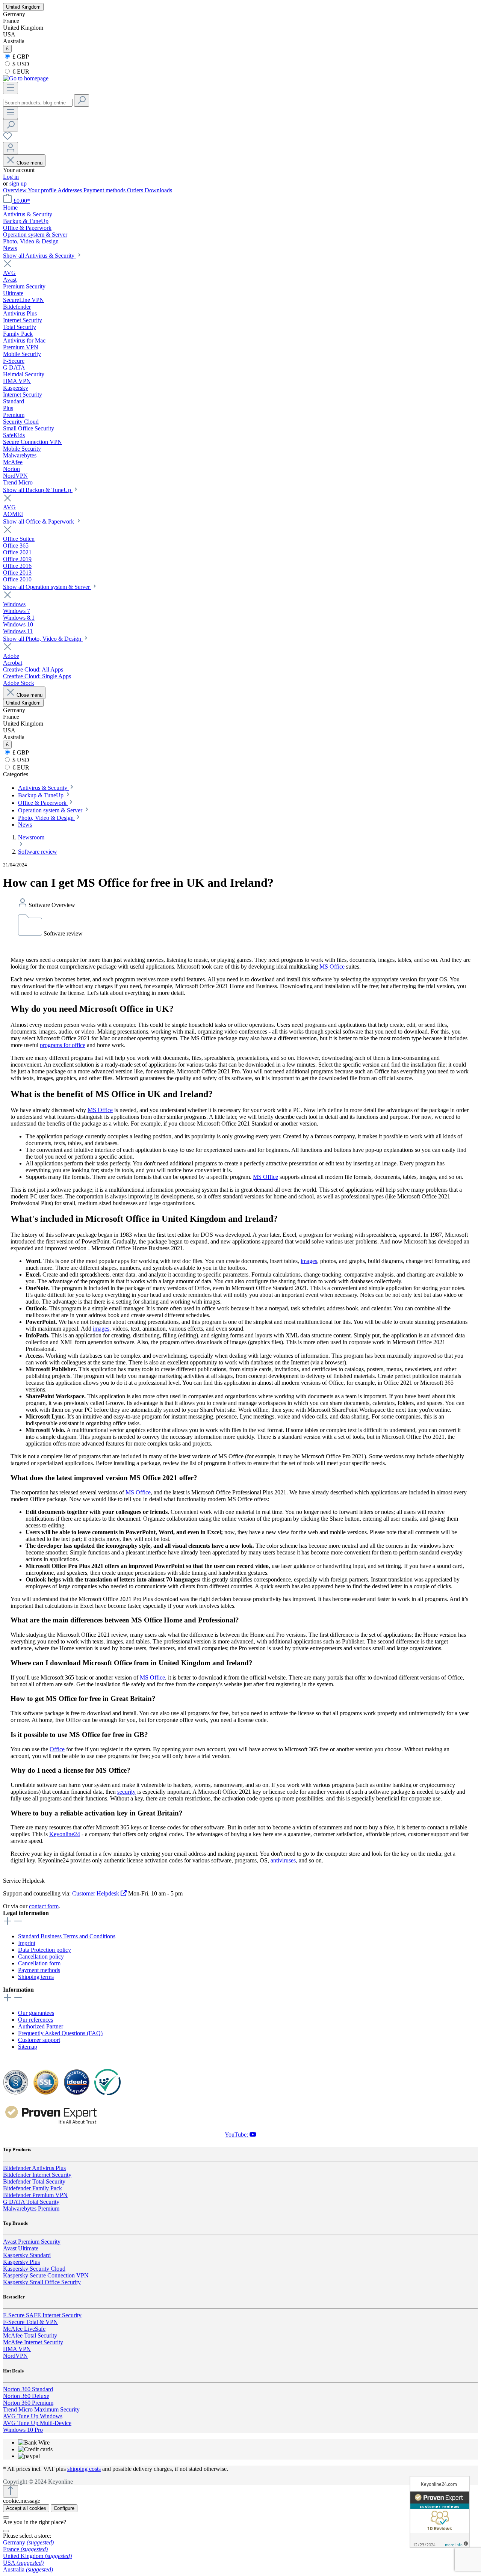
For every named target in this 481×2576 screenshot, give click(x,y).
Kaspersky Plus (21, 2262)
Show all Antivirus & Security (39, 256)
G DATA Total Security (31, 2202)
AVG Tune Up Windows (33, 2416)
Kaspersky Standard (27, 2255)
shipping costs (84, 2469)
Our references (36, 2020)
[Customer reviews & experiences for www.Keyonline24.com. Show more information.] (440, 2512)
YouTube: (237, 2135)
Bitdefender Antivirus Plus (34, 2168)
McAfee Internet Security (33, 2342)
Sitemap (28, 2047)
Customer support (39, 2040)
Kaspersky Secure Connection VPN (46, 2275)
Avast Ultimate (21, 2248)
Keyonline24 (65, 1834)
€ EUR (20, 72)
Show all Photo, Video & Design (43, 639)
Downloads (158, 190)
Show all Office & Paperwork (39, 521)
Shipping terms (36, 1977)
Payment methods (105, 190)
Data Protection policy (45, 1950)
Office (57, 1749)
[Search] (82, 100)
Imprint (27, 1943)
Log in (11, 177)
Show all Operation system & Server (47, 587)
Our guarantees (36, 2013)
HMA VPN (17, 2349)
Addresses (70, 190)
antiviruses (283, 1860)
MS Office (332, 967)
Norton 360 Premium (28, 2403)
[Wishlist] (8, 138)
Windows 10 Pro (23, 2430)
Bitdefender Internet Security (37, 2175)
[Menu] (11, 88)
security (126, 1792)
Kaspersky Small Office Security (42, 2282)
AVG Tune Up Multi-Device (37, 2423)
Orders (136, 190)
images (309, 1261)
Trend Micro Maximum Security (41, 2409)
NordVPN (15, 2356)
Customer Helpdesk (96, 1893)
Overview (15, 190)
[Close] (6, 2517)
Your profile (43, 190)
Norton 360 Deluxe (26, 2396)
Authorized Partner (41, 2026)
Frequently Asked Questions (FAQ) (60, 2033)
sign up (18, 183)
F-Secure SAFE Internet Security (42, 2315)
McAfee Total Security (30, 2335)
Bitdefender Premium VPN (35, 2195)
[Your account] (11, 148)
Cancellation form (39, 1963)
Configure (64, 2508)
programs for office (63, 1045)
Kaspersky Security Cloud (34, 2269)
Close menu (29, 163)
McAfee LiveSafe (24, 2329)
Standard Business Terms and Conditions (67, 1936)
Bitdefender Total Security (34, 2181)
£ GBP (20, 57)
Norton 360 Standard (28, 2389)
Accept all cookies (26, 2508)
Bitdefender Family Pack (33, 2188)
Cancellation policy (41, 1957)
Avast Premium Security (32, 2242)
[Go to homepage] (26, 78)
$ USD (20, 64)
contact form (44, 1906)
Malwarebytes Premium (31, 2209)
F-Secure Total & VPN (30, 2322)
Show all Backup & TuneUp (38, 490)
